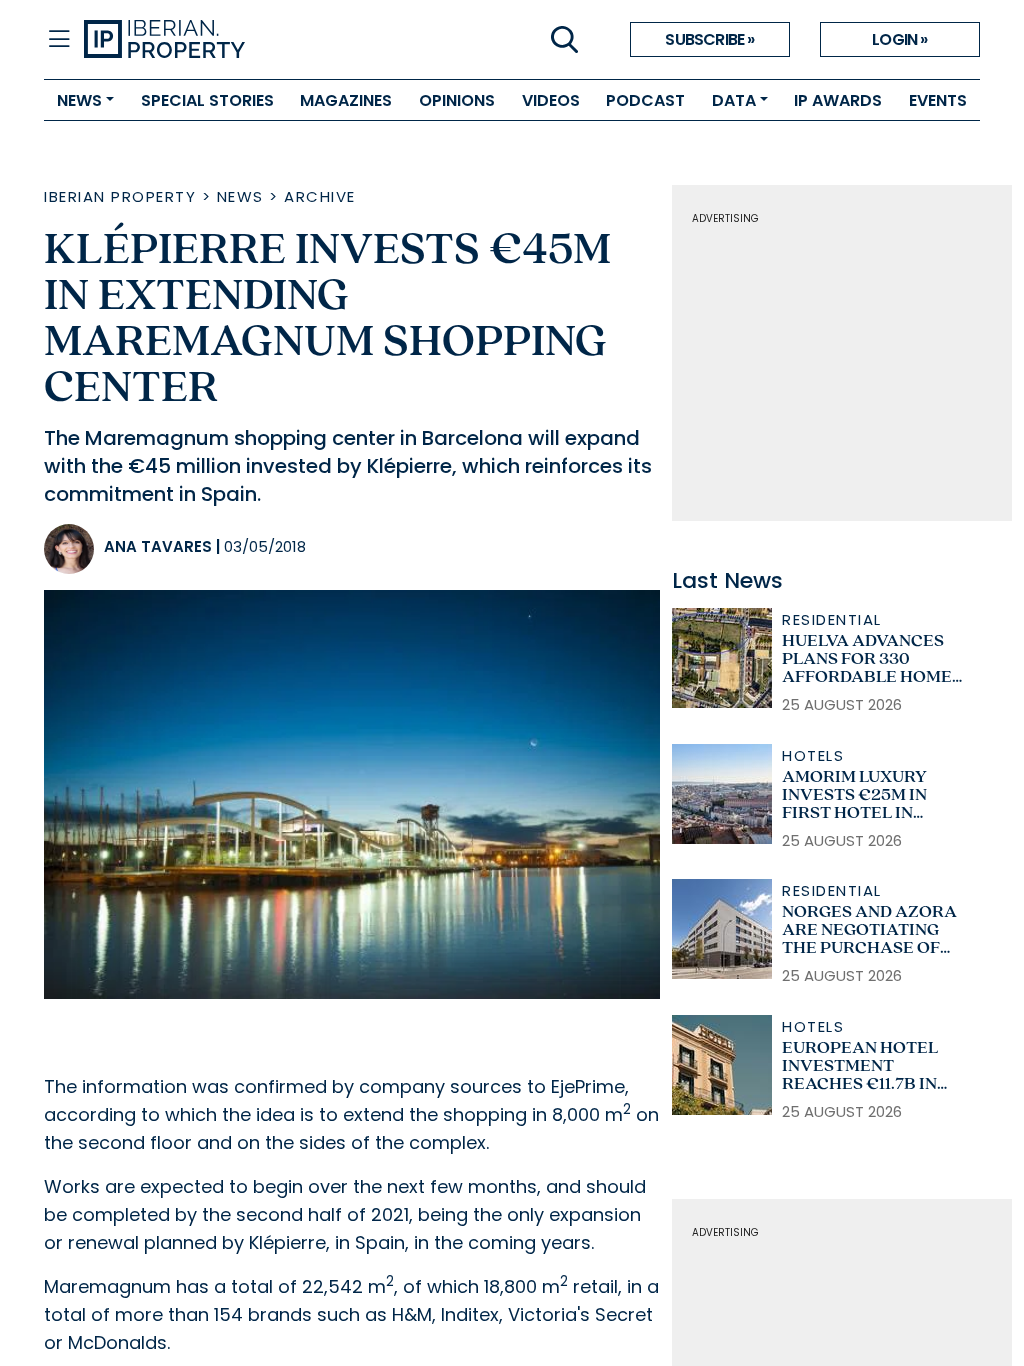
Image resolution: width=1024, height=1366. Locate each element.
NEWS (79, 100)
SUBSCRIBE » (709, 39)
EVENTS (938, 100)
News (240, 196)
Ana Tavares (158, 546)
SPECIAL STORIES (207, 100)
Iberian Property (120, 196)
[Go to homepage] (298, 40)
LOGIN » (899, 39)
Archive (320, 196)
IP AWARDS (838, 100)
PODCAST (645, 100)
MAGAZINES (346, 100)
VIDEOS (551, 100)
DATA (734, 100)
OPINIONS (457, 100)
